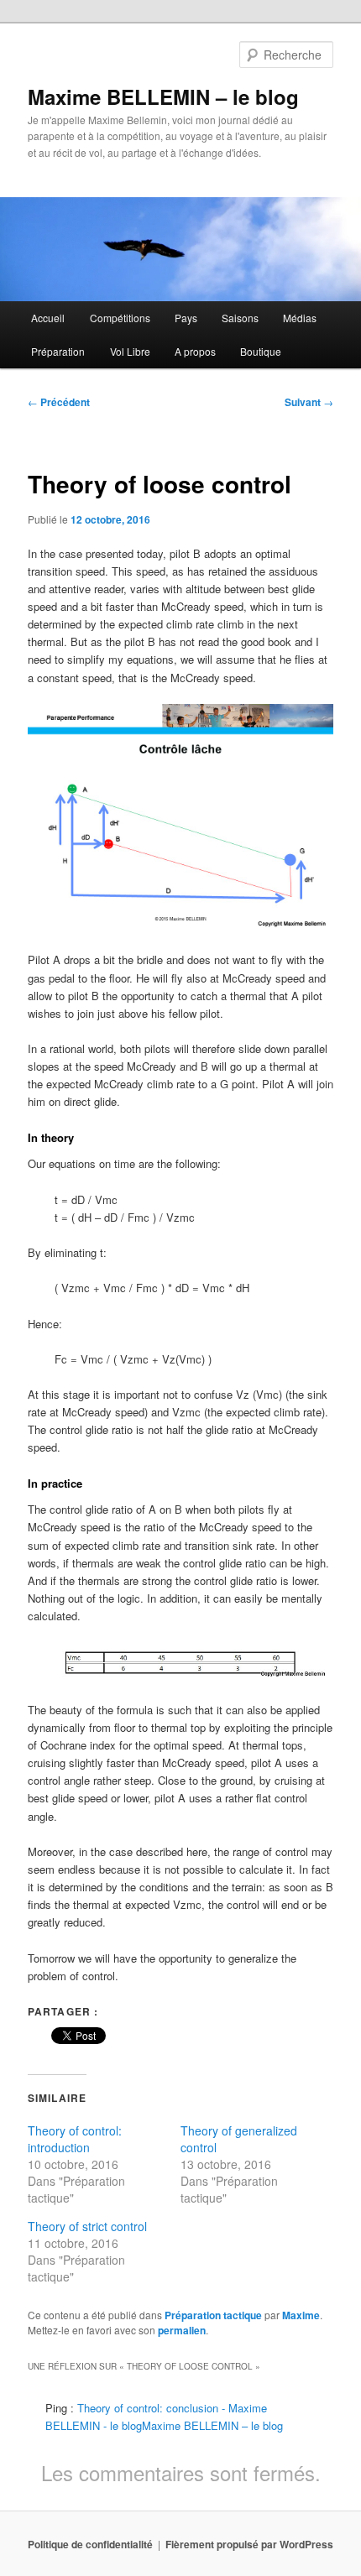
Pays (186, 318)
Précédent (59, 402)
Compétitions (120, 318)
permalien (182, 2330)
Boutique (261, 351)
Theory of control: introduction (75, 2139)
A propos (195, 351)
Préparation (58, 351)
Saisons (240, 318)
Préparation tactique (213, 2315)
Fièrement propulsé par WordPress (249, 2544)
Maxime (301, 2315)
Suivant (309, 402)
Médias (300, 318)
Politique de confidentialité (90, 2544)
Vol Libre (130, 351)
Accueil (48, 318)
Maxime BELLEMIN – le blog (163, 96)
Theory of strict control (87, 2226)
